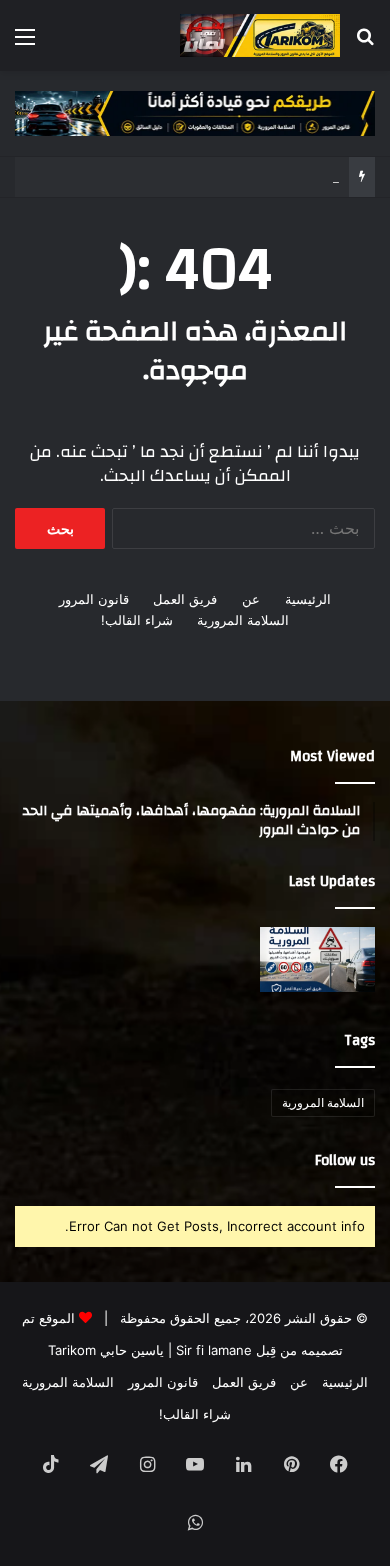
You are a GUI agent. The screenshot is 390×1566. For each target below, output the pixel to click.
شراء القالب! (137, 620)
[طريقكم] (260, 35)
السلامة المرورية (243, 620)
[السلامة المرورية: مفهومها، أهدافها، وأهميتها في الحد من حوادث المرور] (317, 959)
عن (251, 599)
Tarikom (72, 1350)
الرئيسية (308, 599)
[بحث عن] (365, 43)
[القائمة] (25, 43)
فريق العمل (185, 599)
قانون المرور (94, 599)
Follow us (345, 1160)
